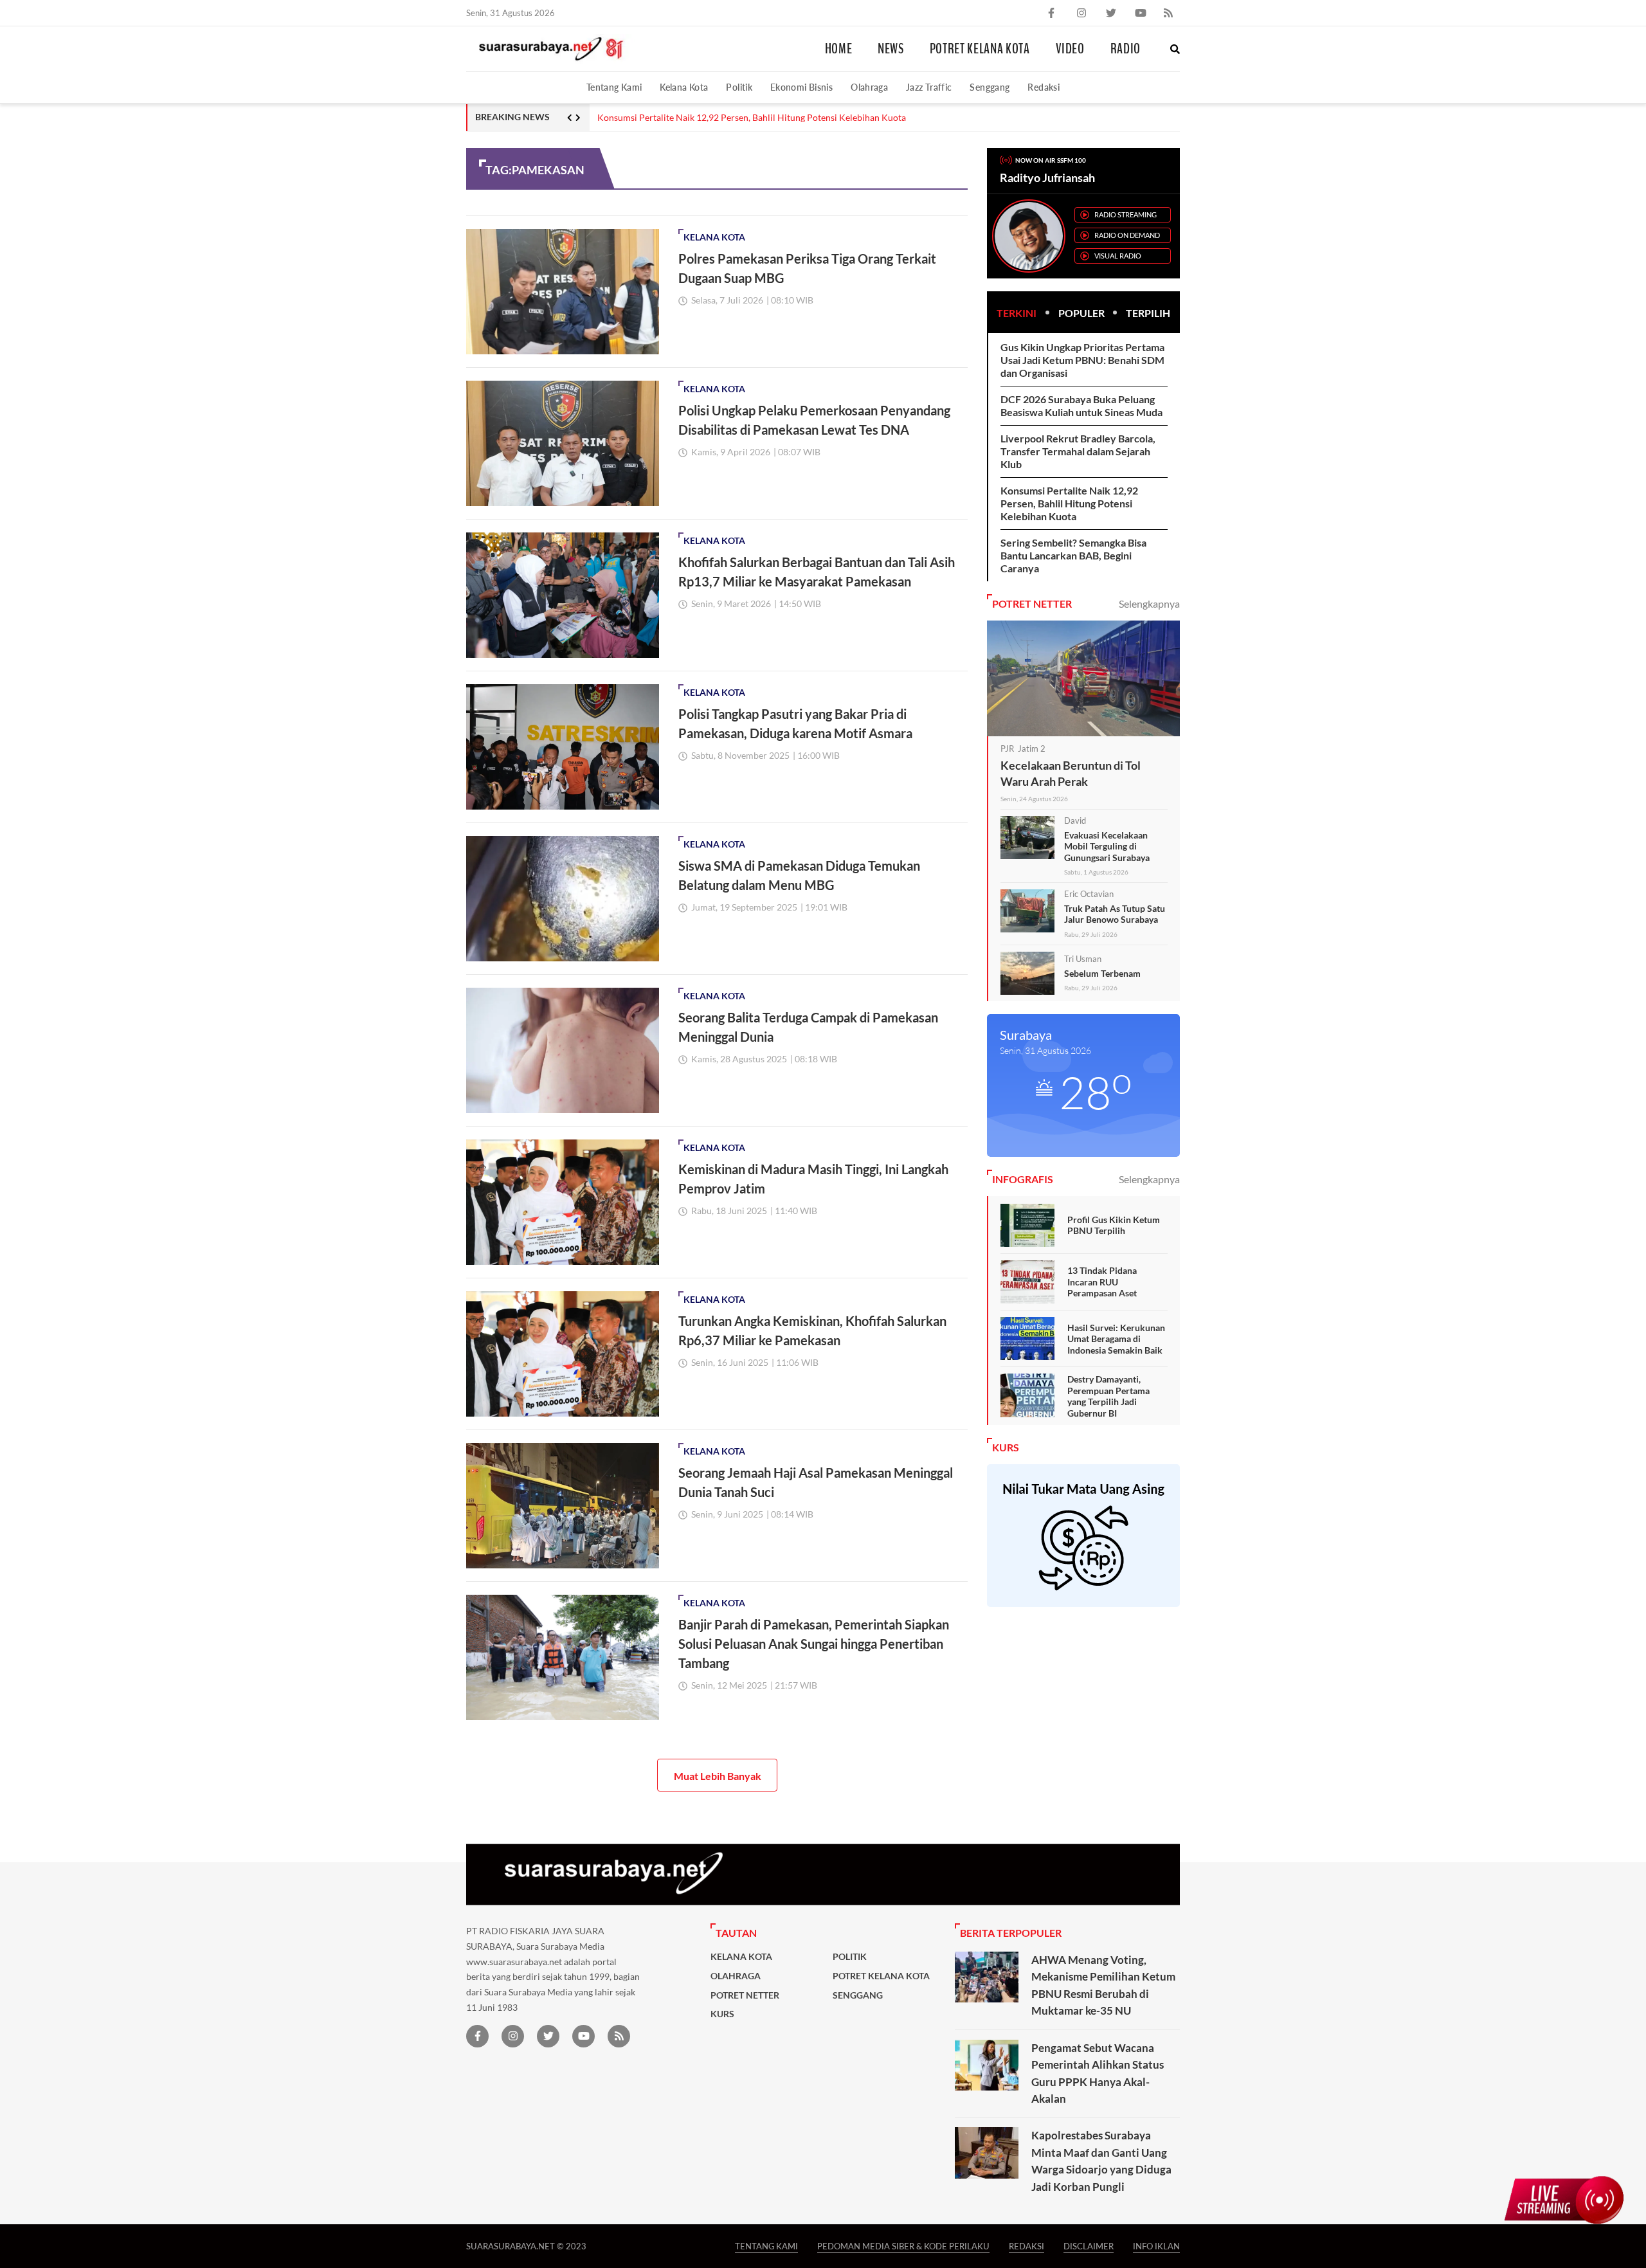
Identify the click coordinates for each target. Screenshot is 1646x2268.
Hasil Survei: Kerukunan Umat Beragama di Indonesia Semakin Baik (1116, 1339)
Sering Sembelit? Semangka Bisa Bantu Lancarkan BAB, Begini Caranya (1073, 555)
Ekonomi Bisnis (801, 87)
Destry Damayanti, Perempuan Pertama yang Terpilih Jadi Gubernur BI (1108, 1396)
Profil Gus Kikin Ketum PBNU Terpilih (1114, 1225)
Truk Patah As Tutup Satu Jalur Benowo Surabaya (1115, 914)
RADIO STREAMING (1126, 214)
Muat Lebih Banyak (718, 1776)
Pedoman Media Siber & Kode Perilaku (903, 2246)
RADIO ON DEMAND (1127, 235)
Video (1070, 49)
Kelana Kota (684, 87)
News (891, 49)
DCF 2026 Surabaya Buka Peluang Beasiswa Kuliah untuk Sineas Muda (1081, 405)
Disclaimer (1089, 2246)
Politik (739, 87)
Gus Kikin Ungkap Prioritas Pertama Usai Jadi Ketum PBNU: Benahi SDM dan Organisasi (1082, 360)
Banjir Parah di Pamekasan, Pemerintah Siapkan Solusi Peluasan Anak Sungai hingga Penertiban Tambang (814, 1644)
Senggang (990, 87)
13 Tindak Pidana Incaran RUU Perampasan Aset (1102, 1282)
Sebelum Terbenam (1102, 973)
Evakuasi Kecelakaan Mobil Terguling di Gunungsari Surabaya (1107, 846)
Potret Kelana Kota (980, 49)
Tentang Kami (614, 87)
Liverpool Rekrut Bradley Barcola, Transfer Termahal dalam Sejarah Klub (1078, 451)
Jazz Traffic (929, 87)
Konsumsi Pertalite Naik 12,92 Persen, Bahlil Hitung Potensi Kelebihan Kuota (752, 118)
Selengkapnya (1149, 603)
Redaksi (1044, 87)
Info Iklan (1156, 2246)
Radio (1126, 49)
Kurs (722, 2014)
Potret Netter (745, 1995)
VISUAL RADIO (1118, 256)
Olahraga (869, 87)
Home (839, 49)
